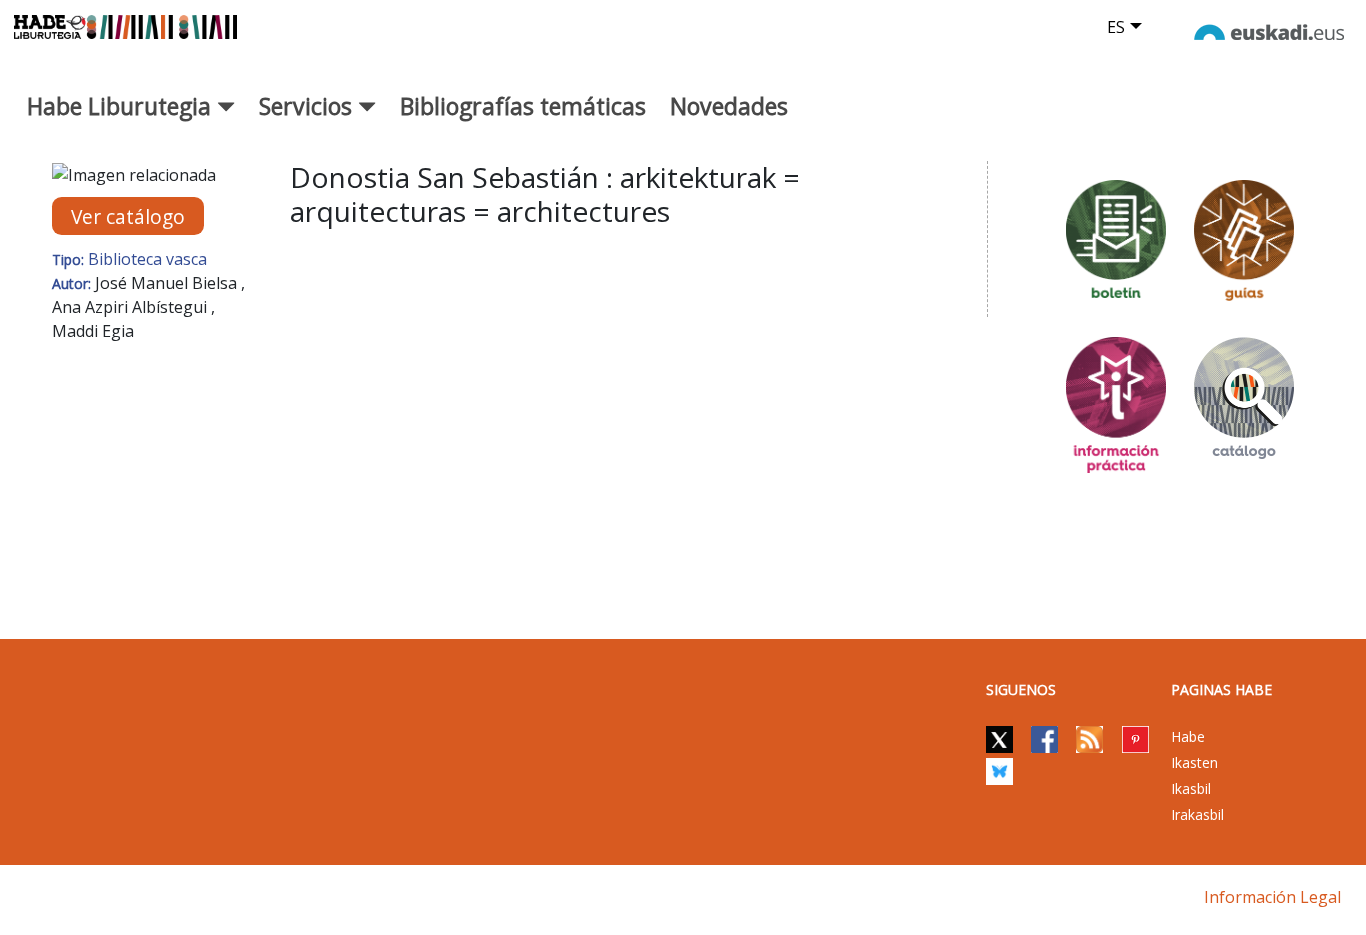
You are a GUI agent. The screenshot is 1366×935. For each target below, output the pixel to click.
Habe (1188, 736)
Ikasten (1194, 762)
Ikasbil (1191, 788)
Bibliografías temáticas (523, 106)
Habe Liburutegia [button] (122, 106)
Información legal (1272, 897)
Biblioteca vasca (147, 259)
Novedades (729, 106)
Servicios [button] (308, 106)
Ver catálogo (128, 216)
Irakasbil (1197, 814)
